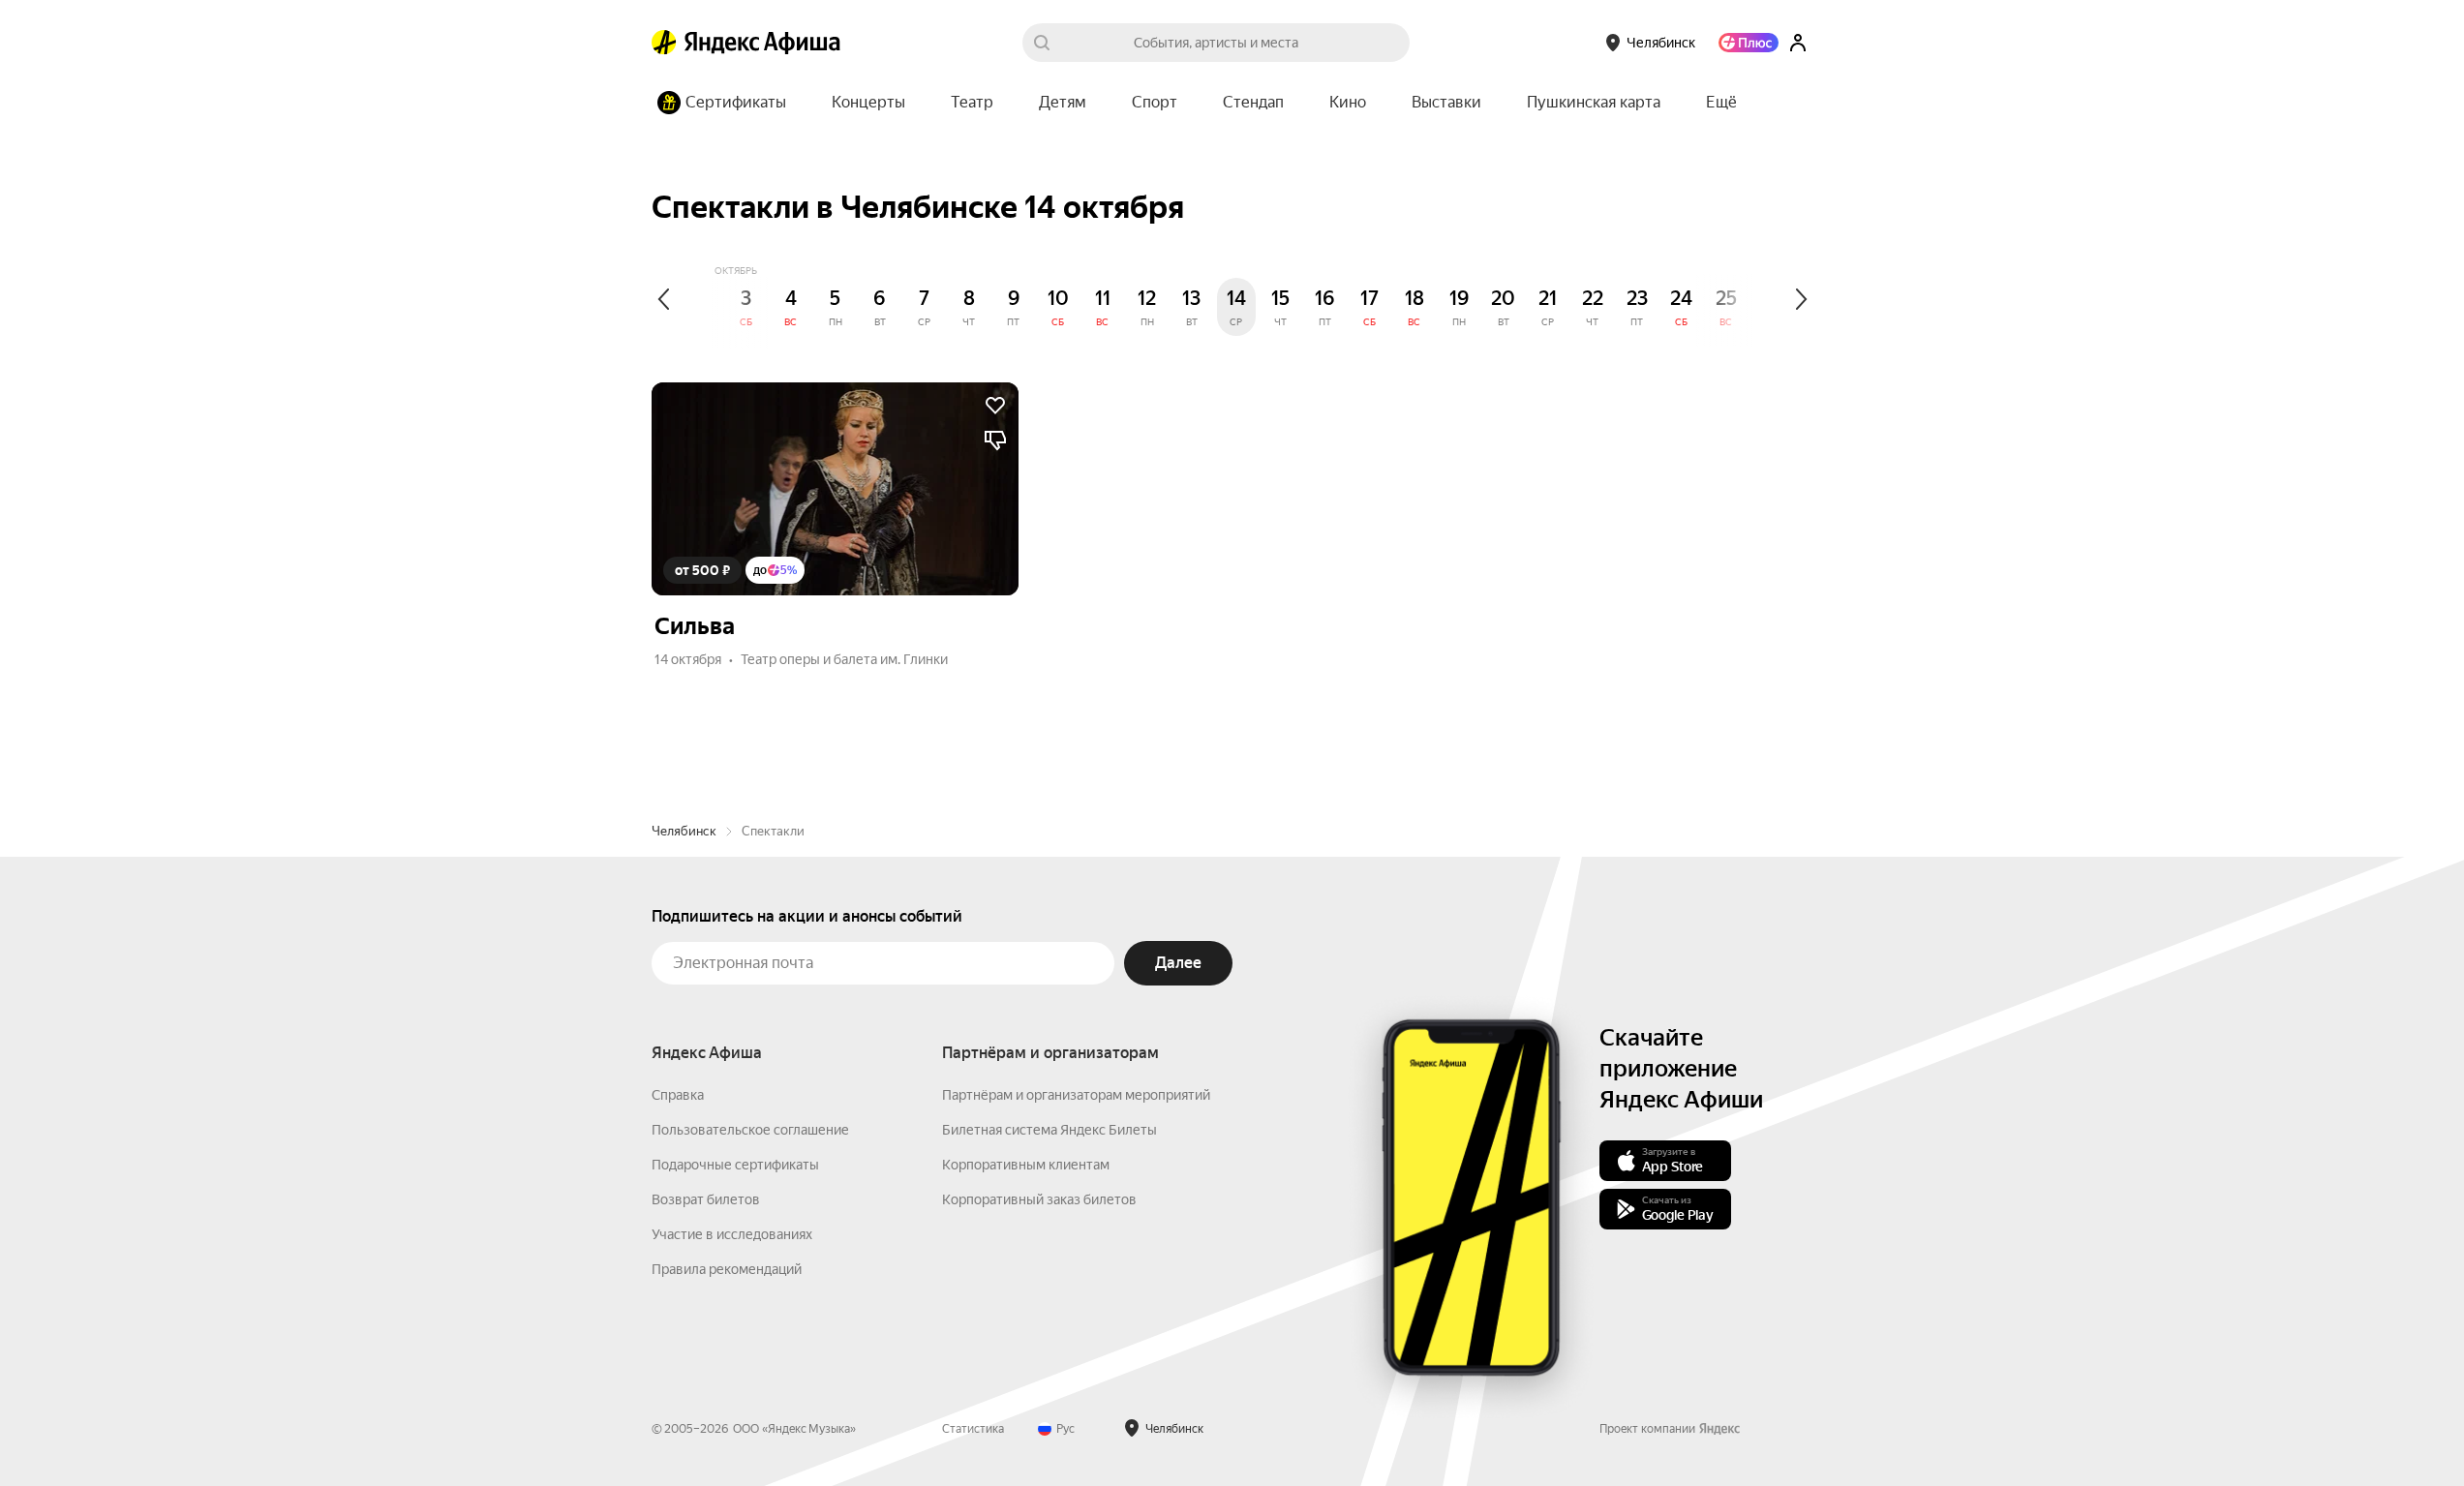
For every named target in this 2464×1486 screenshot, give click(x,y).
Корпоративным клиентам (1026, 1165)
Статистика (973, 1429)
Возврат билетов (706, 1199)
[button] (1721, 103)
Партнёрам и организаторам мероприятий (1076, 1095)
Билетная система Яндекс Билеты (1049, 1130)
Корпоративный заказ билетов (1039, 1199)
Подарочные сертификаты (735, 1165)
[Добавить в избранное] (995, 406)
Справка (678, 1095)
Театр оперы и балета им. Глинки (844, 659)
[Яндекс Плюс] (1749, 43)
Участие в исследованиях (732, 1234)
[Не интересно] (995, 440)
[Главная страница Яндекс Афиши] (664, 43)
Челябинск (684, 831)
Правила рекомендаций (727, 1269)
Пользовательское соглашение (750, 1130)
